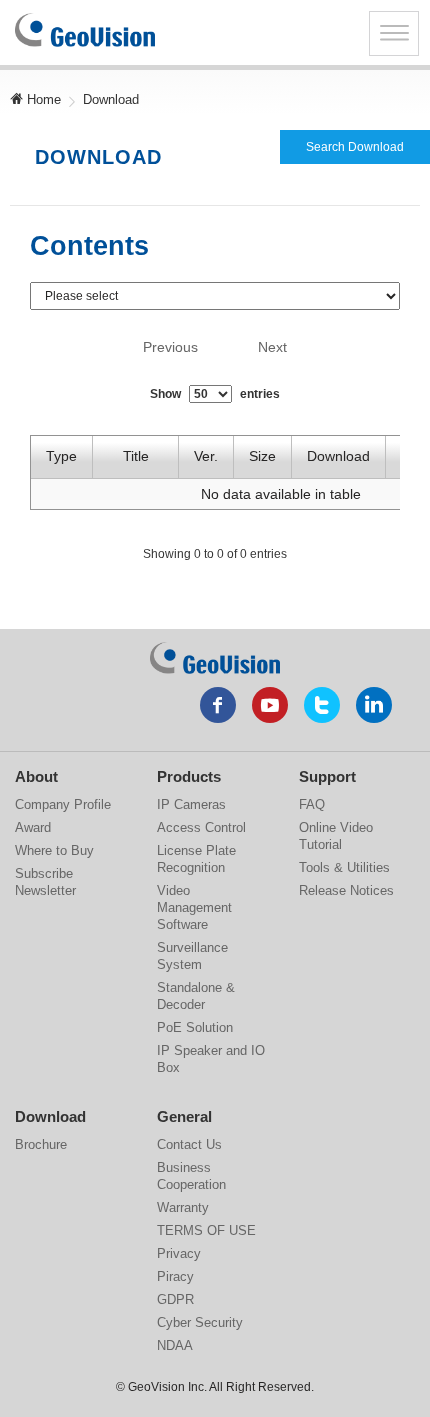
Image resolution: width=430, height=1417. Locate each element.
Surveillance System (192, 956)
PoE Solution (195, 1027)
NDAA (175, 1345)
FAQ (312, 804)
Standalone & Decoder (196, 996)
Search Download (355, 147)
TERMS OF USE (206, 1230)
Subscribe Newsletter (45, 882)
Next (272, 347)
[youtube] (270, 705)
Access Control (201, 827)
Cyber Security (200, 1322)
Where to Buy (54, 850)
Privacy (179, 1253)
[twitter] (322, 705)
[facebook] (218, 705)
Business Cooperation (191, 1176)
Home (42, 99)
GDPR (175, 1299)
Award (33, 827)
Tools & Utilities (344, 867)
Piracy (175, 1276)
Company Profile (63, 804)
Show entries (215, 394)
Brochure (41, 1144)
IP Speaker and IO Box (211, 1059)
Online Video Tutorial (336, 836)
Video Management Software (194, 907)
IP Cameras (191, 804)
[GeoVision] (215, 658)
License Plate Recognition (196, 859)
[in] (374, 705)
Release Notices (346, 890)
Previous (170, 347)
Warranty (183, 1207)
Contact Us (189, 1144)
